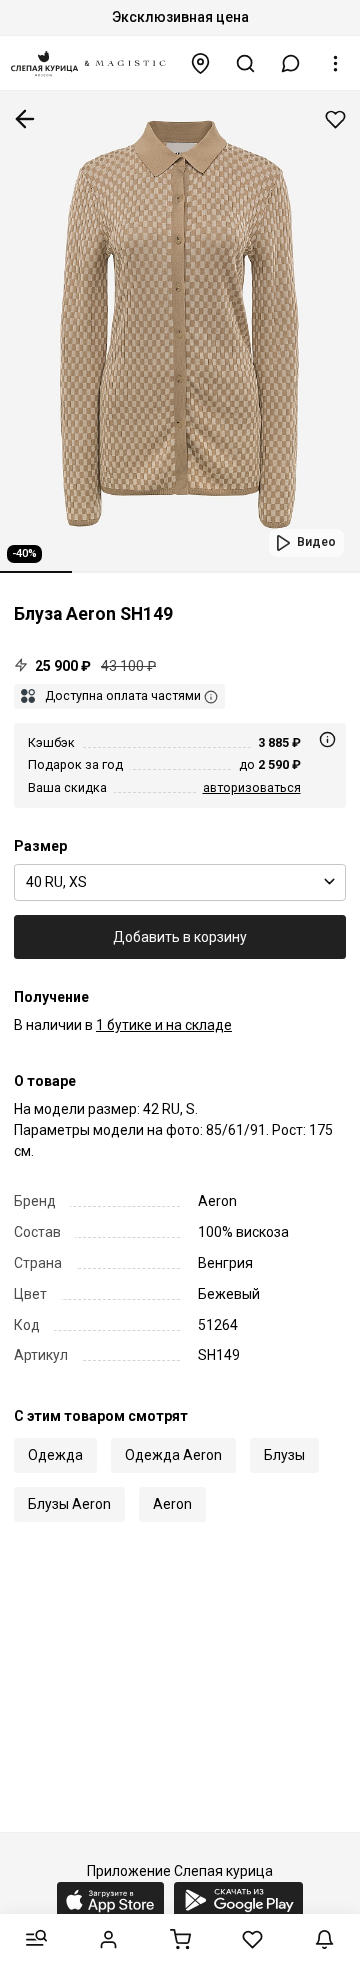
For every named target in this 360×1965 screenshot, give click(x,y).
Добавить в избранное (335, 119)
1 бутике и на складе (164, 1025)
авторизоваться (252, 787)
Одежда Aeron (173, 1455)
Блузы (284, 1455)
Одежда (55, 1455)
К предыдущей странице (25, 119)
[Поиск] (246, 63)
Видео (316, 542)
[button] (291, 63)
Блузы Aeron (69, 1504)
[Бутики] (201, 63)
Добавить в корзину (180, 937)
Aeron (172, 1504)
